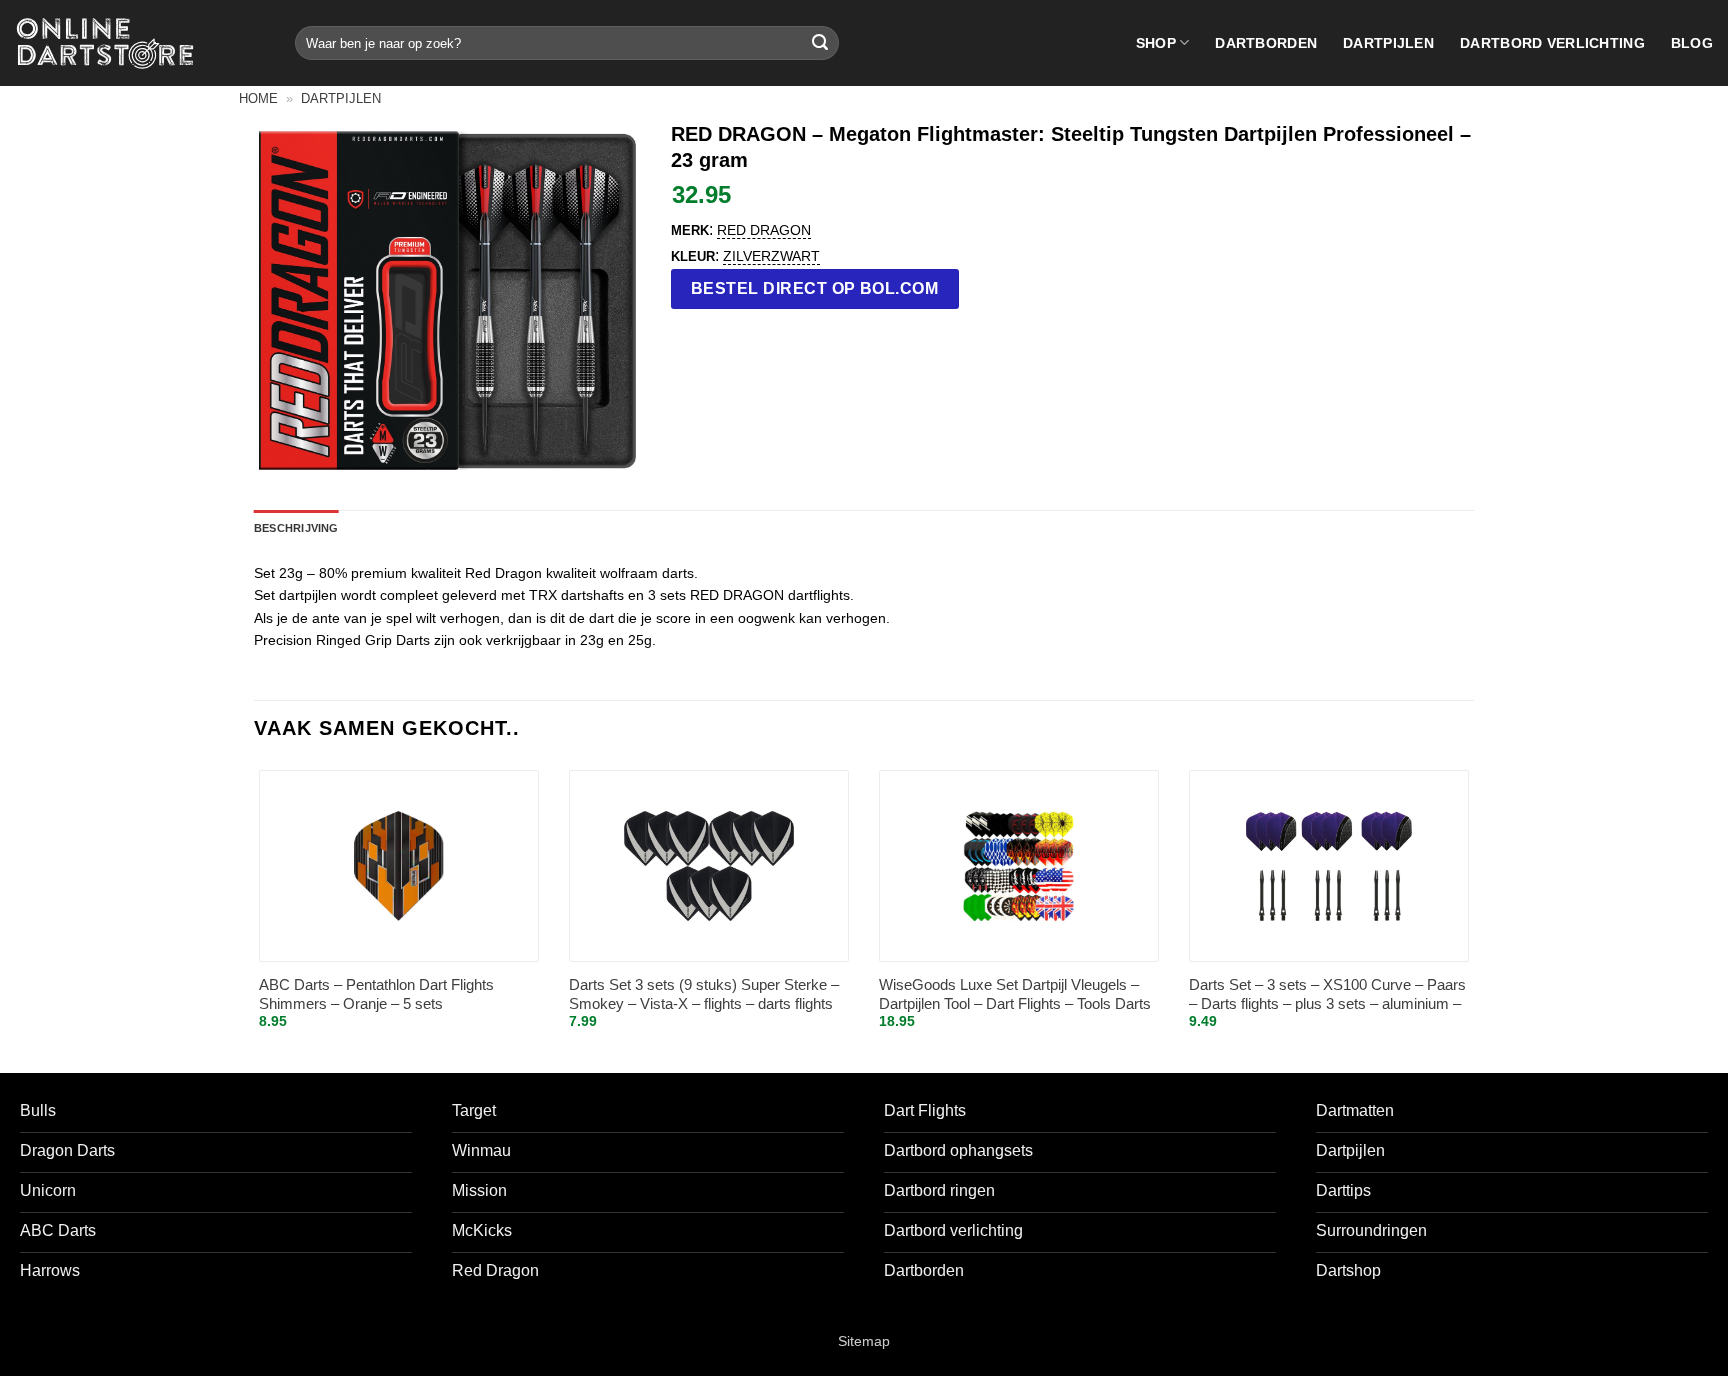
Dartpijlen (1388, 43)
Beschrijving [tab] (296, 528)
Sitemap (864, 1341)
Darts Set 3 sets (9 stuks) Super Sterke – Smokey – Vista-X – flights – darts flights (704, 994)
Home (258, 98)
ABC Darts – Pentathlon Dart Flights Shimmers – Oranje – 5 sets (376, 994)
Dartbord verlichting (1552, 43)
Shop (1156, 43)
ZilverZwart (771, 256)
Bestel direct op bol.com (815, 288)
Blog (1692, 43)
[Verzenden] (820, 43)
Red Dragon (764, 230)
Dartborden (1266, 43)
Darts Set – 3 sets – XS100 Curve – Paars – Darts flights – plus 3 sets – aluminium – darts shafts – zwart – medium (1327, 995)
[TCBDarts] (105, 43)
